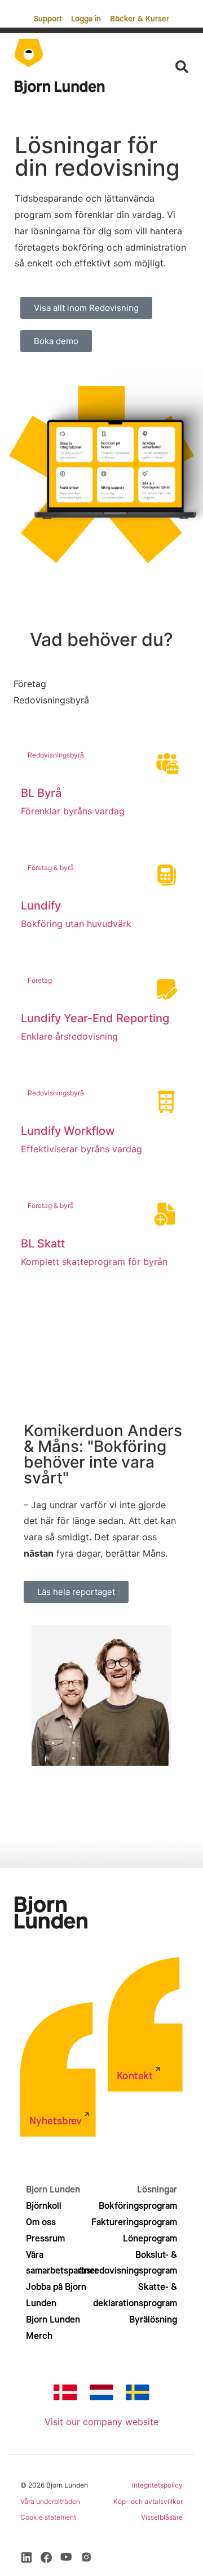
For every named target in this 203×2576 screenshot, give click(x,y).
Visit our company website (101, 2422)
